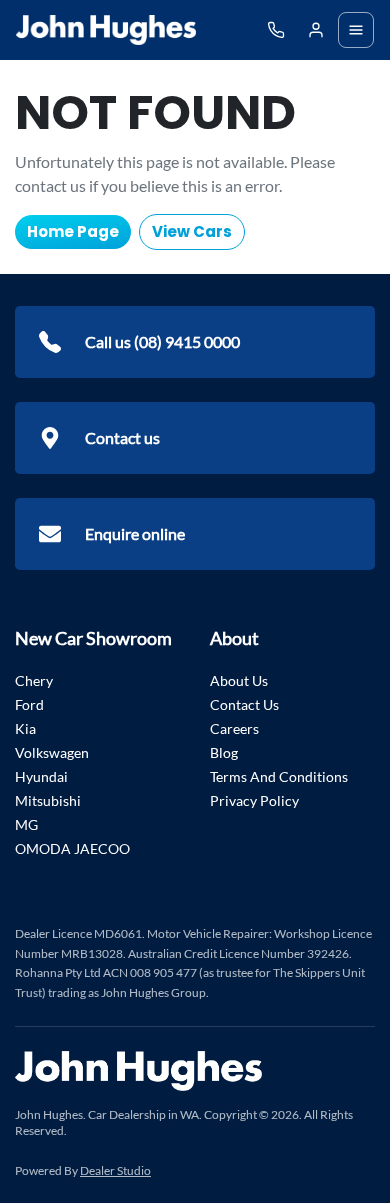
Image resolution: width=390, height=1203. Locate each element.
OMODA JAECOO (72, 848)
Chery (34, 680)
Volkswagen (52, 752)
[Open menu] (356, 30)
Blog (224, 752)
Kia (25, 728)
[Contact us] (316, 30)
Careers (234, 728)
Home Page (73, 231)
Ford (29, 704)
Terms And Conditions (279, 776)
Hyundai (41, 776)
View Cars (192, 231)
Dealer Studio (115, 1170)
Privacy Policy (254, 800)
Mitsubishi (48, 800)
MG (26, 824)
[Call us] (276, 30)
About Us (239, 680)
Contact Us (244, 704)
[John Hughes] (106, 30)
